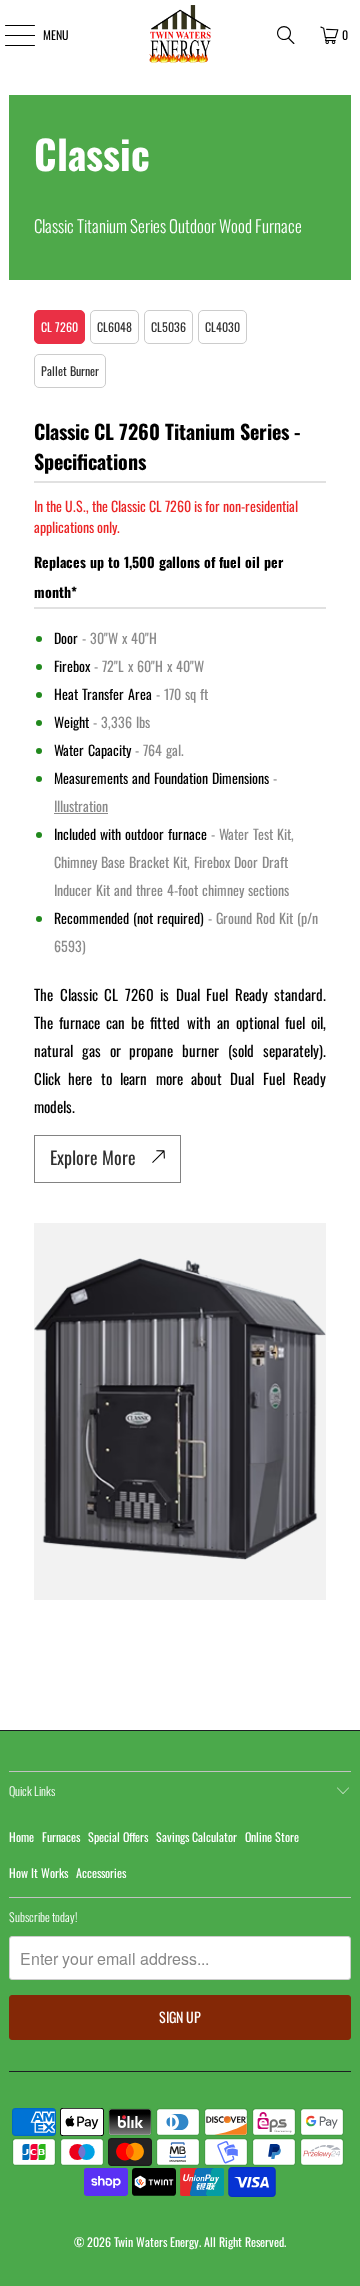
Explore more (93, 1157)
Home (21, 1836)
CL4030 (222, 326)
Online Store (272, 1836)
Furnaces (61, 1836)
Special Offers (118, 1836)
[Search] (286, 35)
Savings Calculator (196, 1836)
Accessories (101, 1872)
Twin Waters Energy (156, 2241)
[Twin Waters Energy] (180, 35)
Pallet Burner (70, 370)
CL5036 (168, 326)
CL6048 (114, 326)
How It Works (38, 1872)
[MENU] (8, 35)
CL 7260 (59, 326)
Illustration (81, 805)
